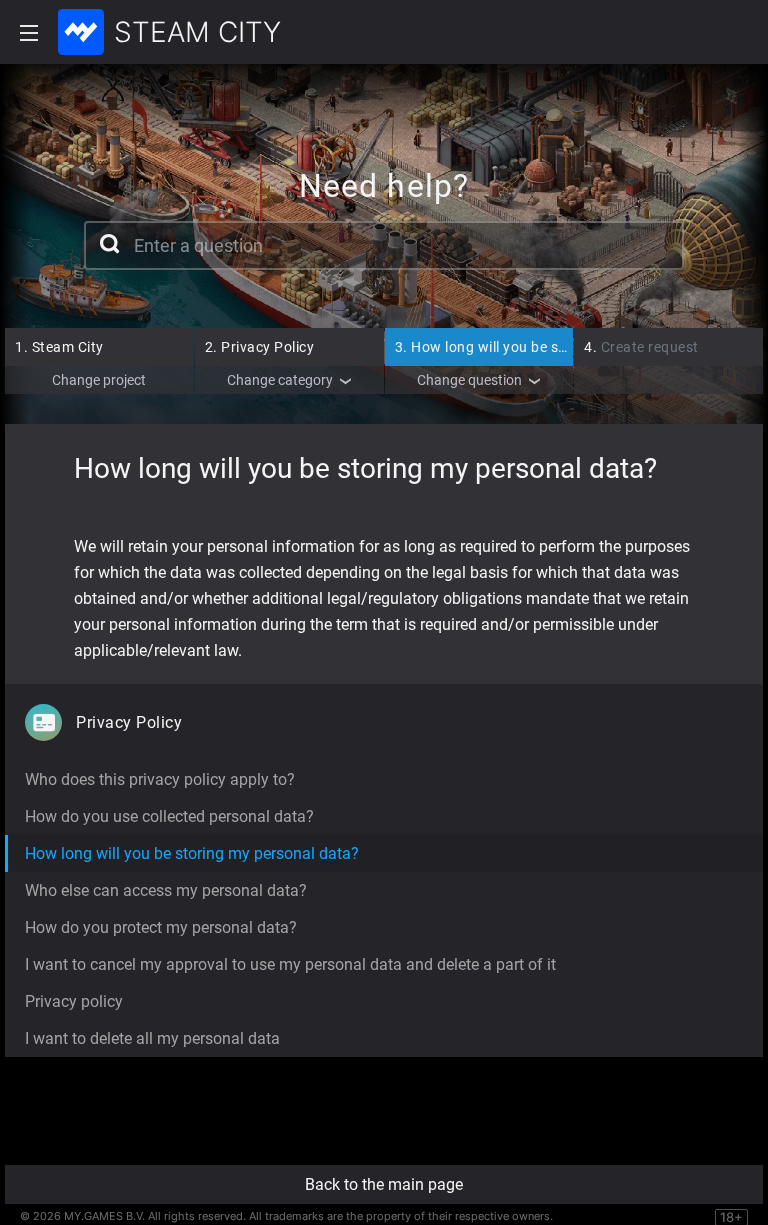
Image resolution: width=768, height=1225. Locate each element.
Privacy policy (74, 1001)
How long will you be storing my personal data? (560, 347)
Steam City (59, 347)
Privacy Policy (260, 347)
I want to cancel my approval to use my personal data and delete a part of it (290, 964)
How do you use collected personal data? (169, 816)
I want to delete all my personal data (152, 1038)
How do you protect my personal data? (161, 927)
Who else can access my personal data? (166, 890)
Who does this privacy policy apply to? (160, 779)
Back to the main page (384, 1184)
